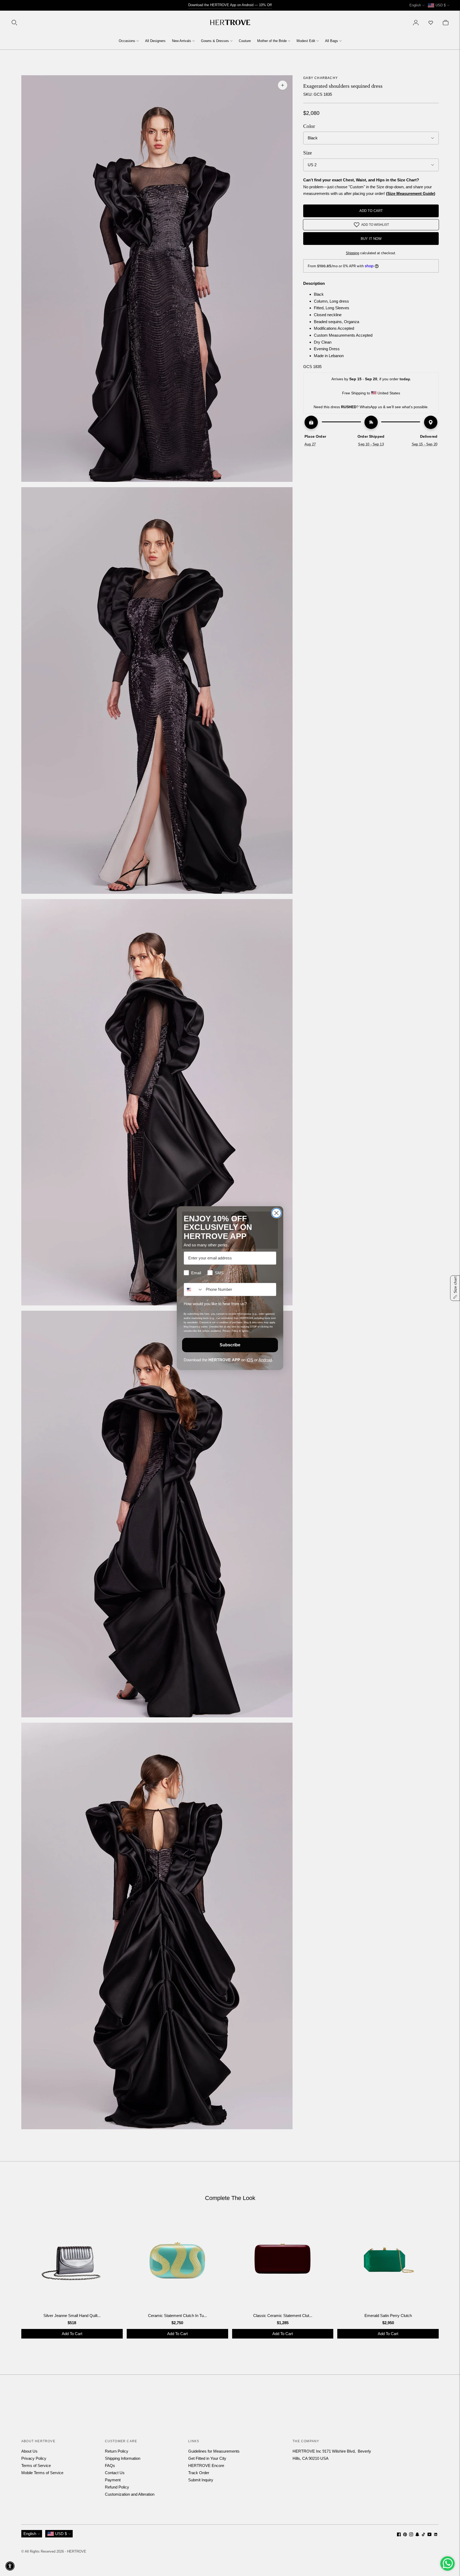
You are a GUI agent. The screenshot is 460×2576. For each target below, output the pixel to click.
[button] (10, 2566)
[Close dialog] (276, 1213)
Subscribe (230, 1345)
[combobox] (194, 1289)
